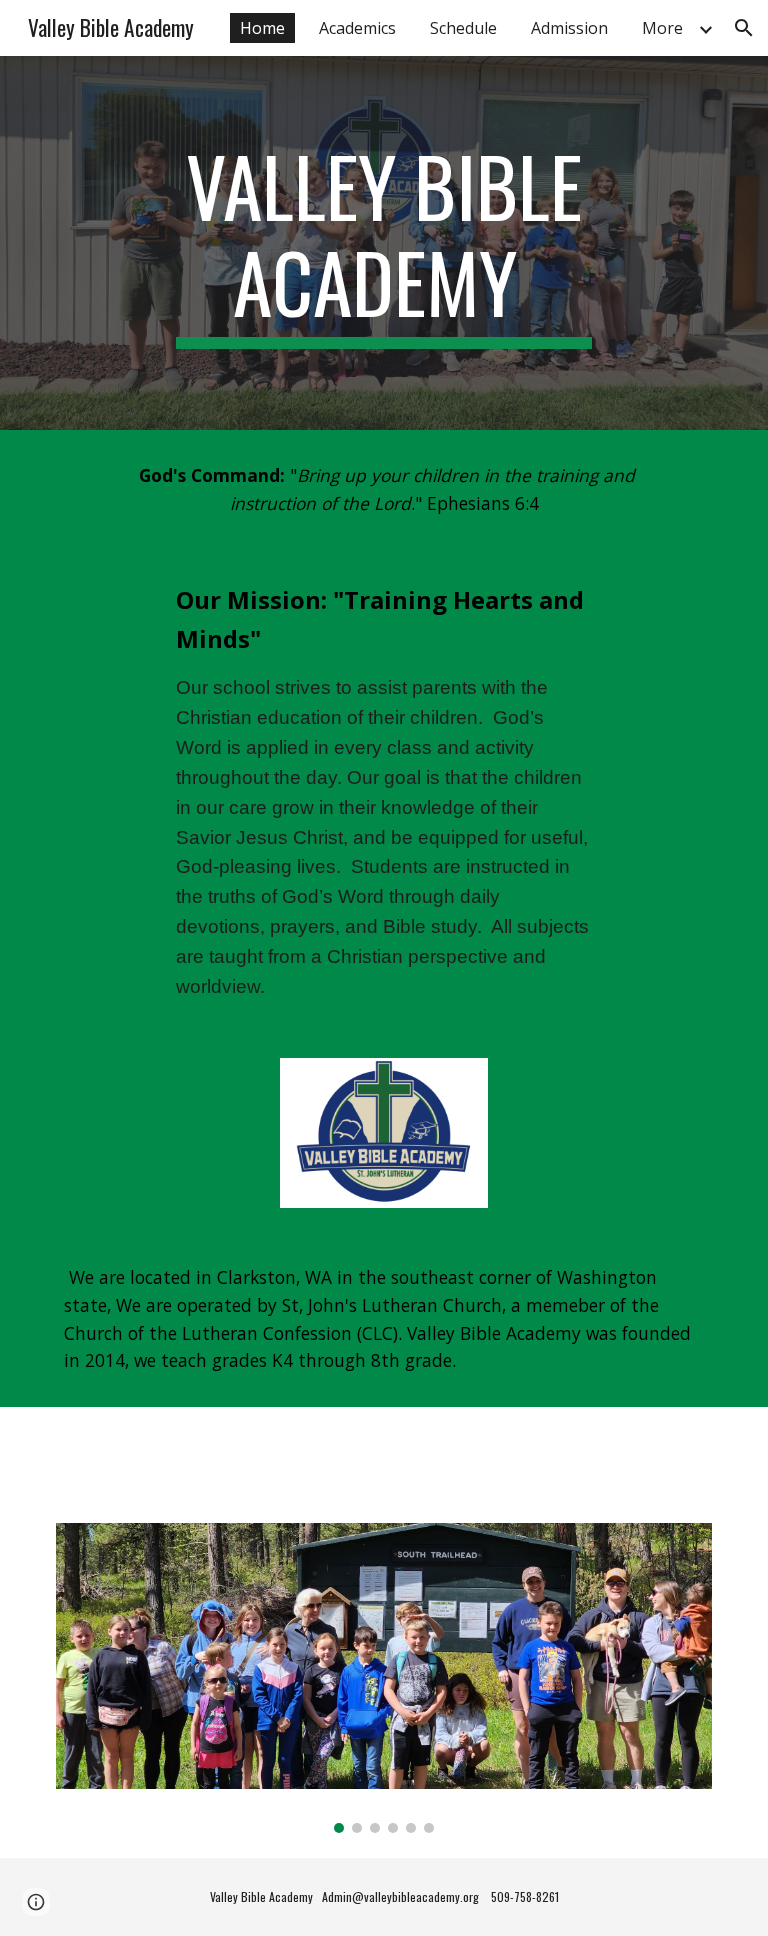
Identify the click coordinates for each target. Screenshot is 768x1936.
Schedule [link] (463, 28)
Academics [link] (357, 28)
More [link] (662, 28)
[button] (744, 28)
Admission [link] (569, 28)
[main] (383, 243)
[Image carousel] (383, 1678)
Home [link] (262, 28)
